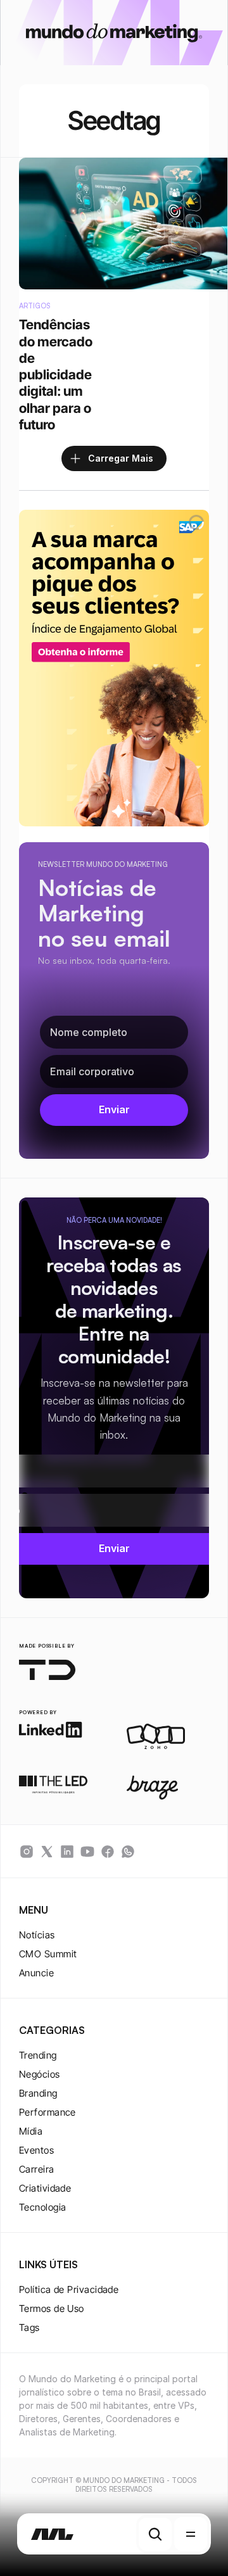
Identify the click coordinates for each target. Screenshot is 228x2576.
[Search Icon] (155, 2534)
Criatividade (45, 2188)
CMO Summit (48, 1954)
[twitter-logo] (47, 1852)
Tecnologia (43, 2207)
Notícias (37, 1935)
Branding (38, 2093)
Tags (29, 2327)
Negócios (40, 2074)
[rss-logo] (108, 1852)
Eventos (36, 2150)
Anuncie (36, 1973)
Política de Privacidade (69, 2289)
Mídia (31, 2131)
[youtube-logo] (87, 1852)
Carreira (37, 2169)
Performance (47, 2112)
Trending (38, 2055)
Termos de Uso (52, 2308)
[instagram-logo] (27, 1852)
